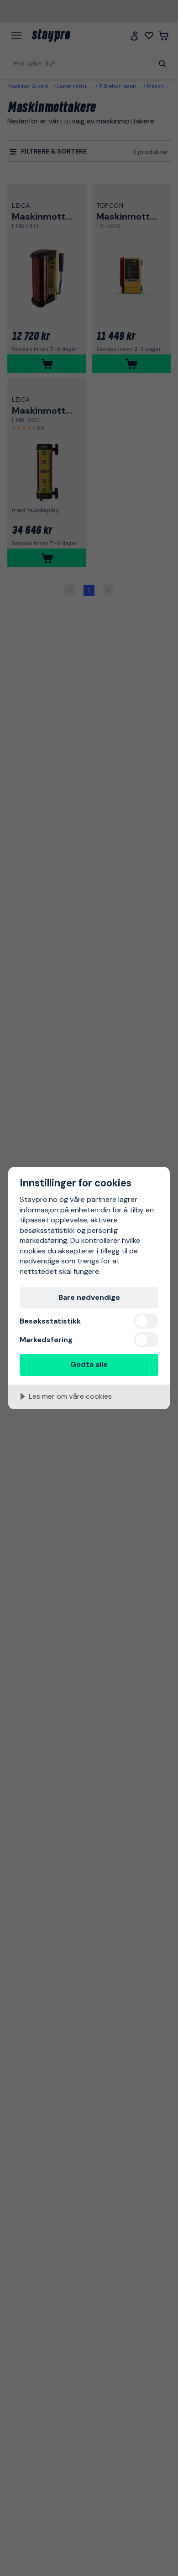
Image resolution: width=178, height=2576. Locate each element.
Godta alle (89, 1364)
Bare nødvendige (89, 1297)
